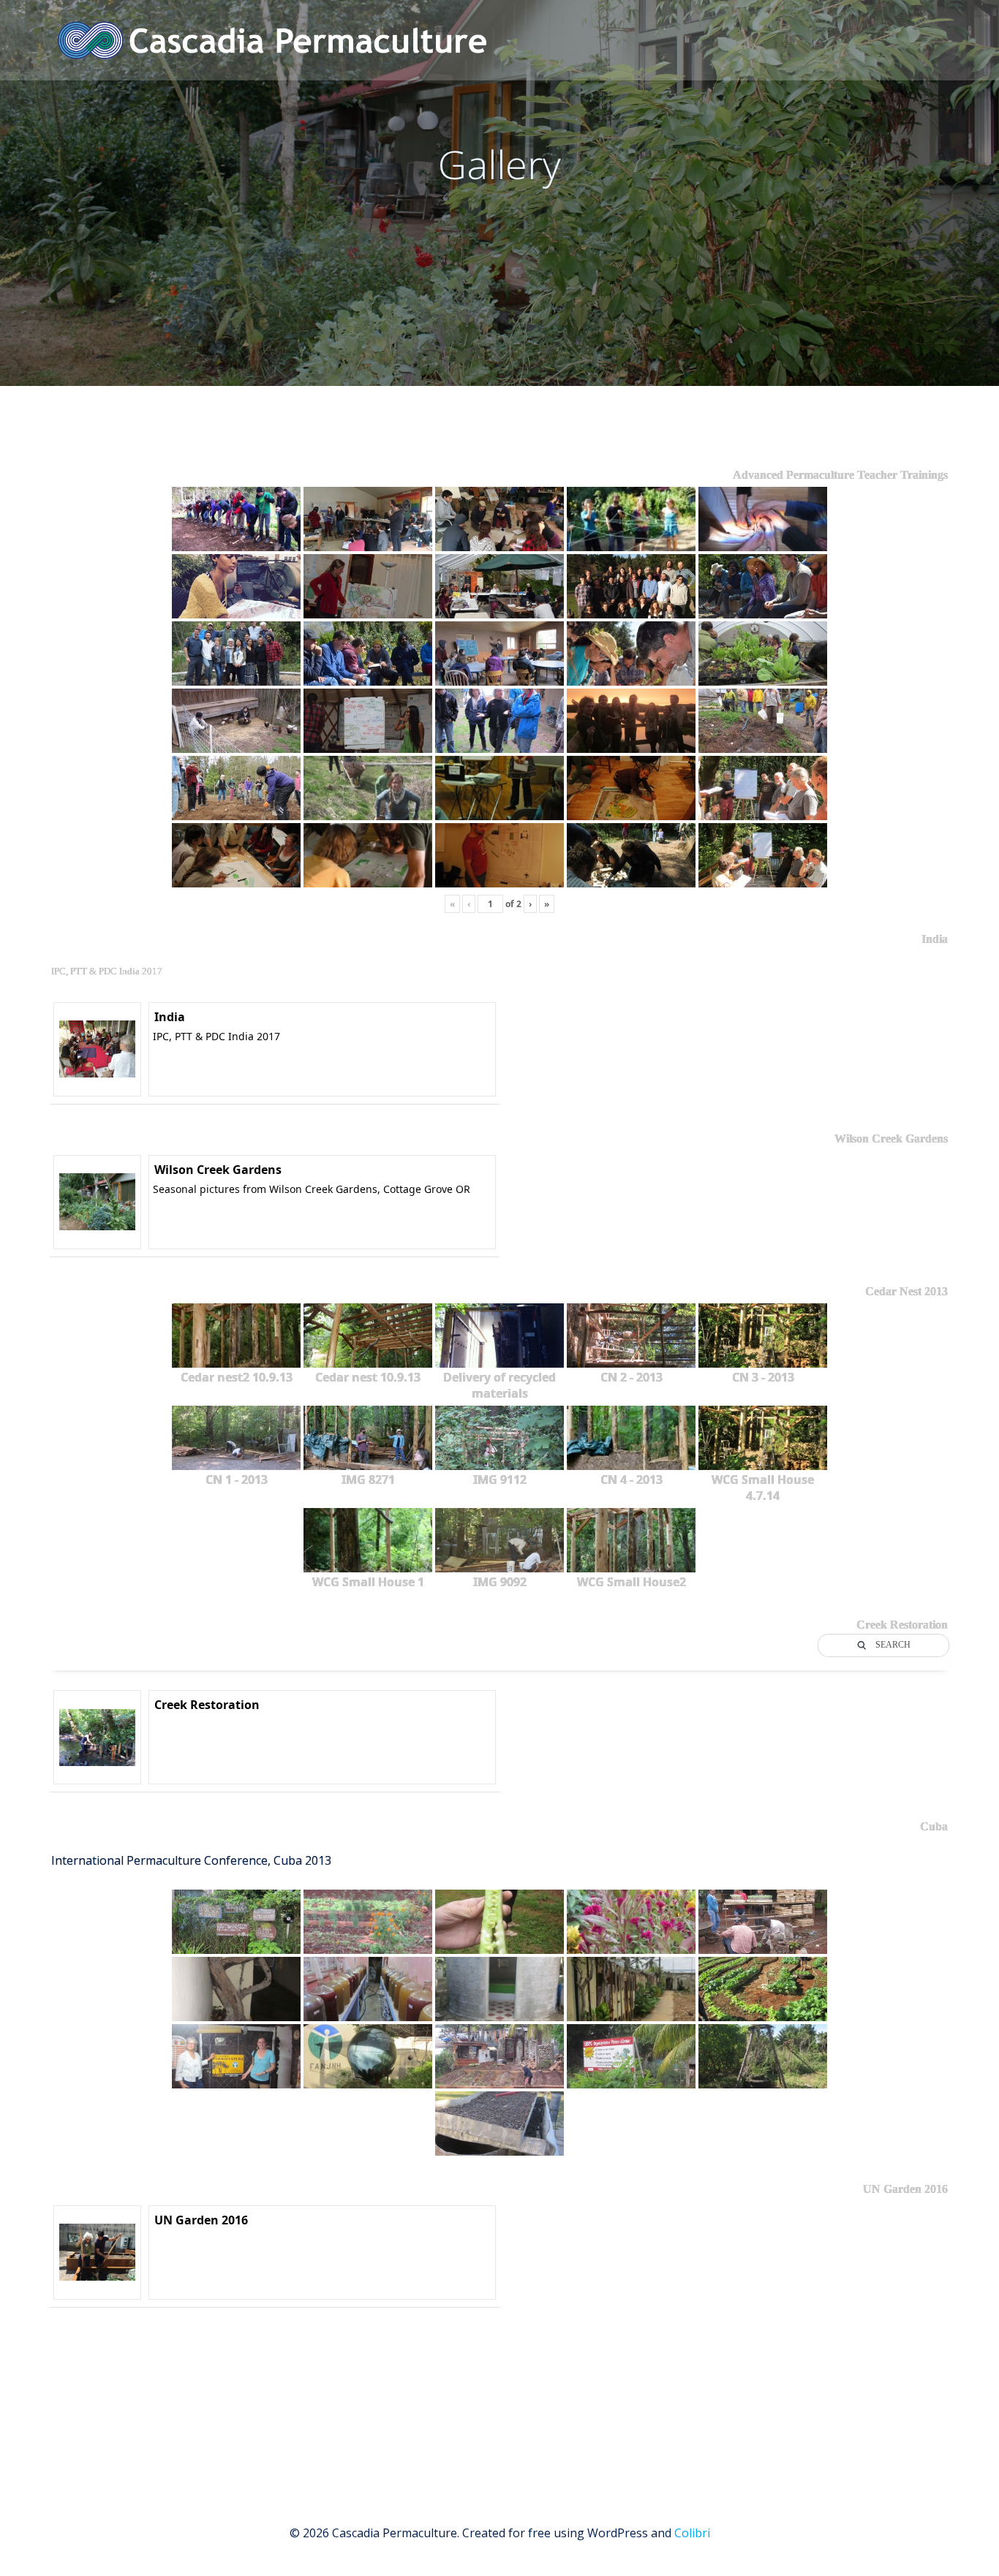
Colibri (692, 2533)
